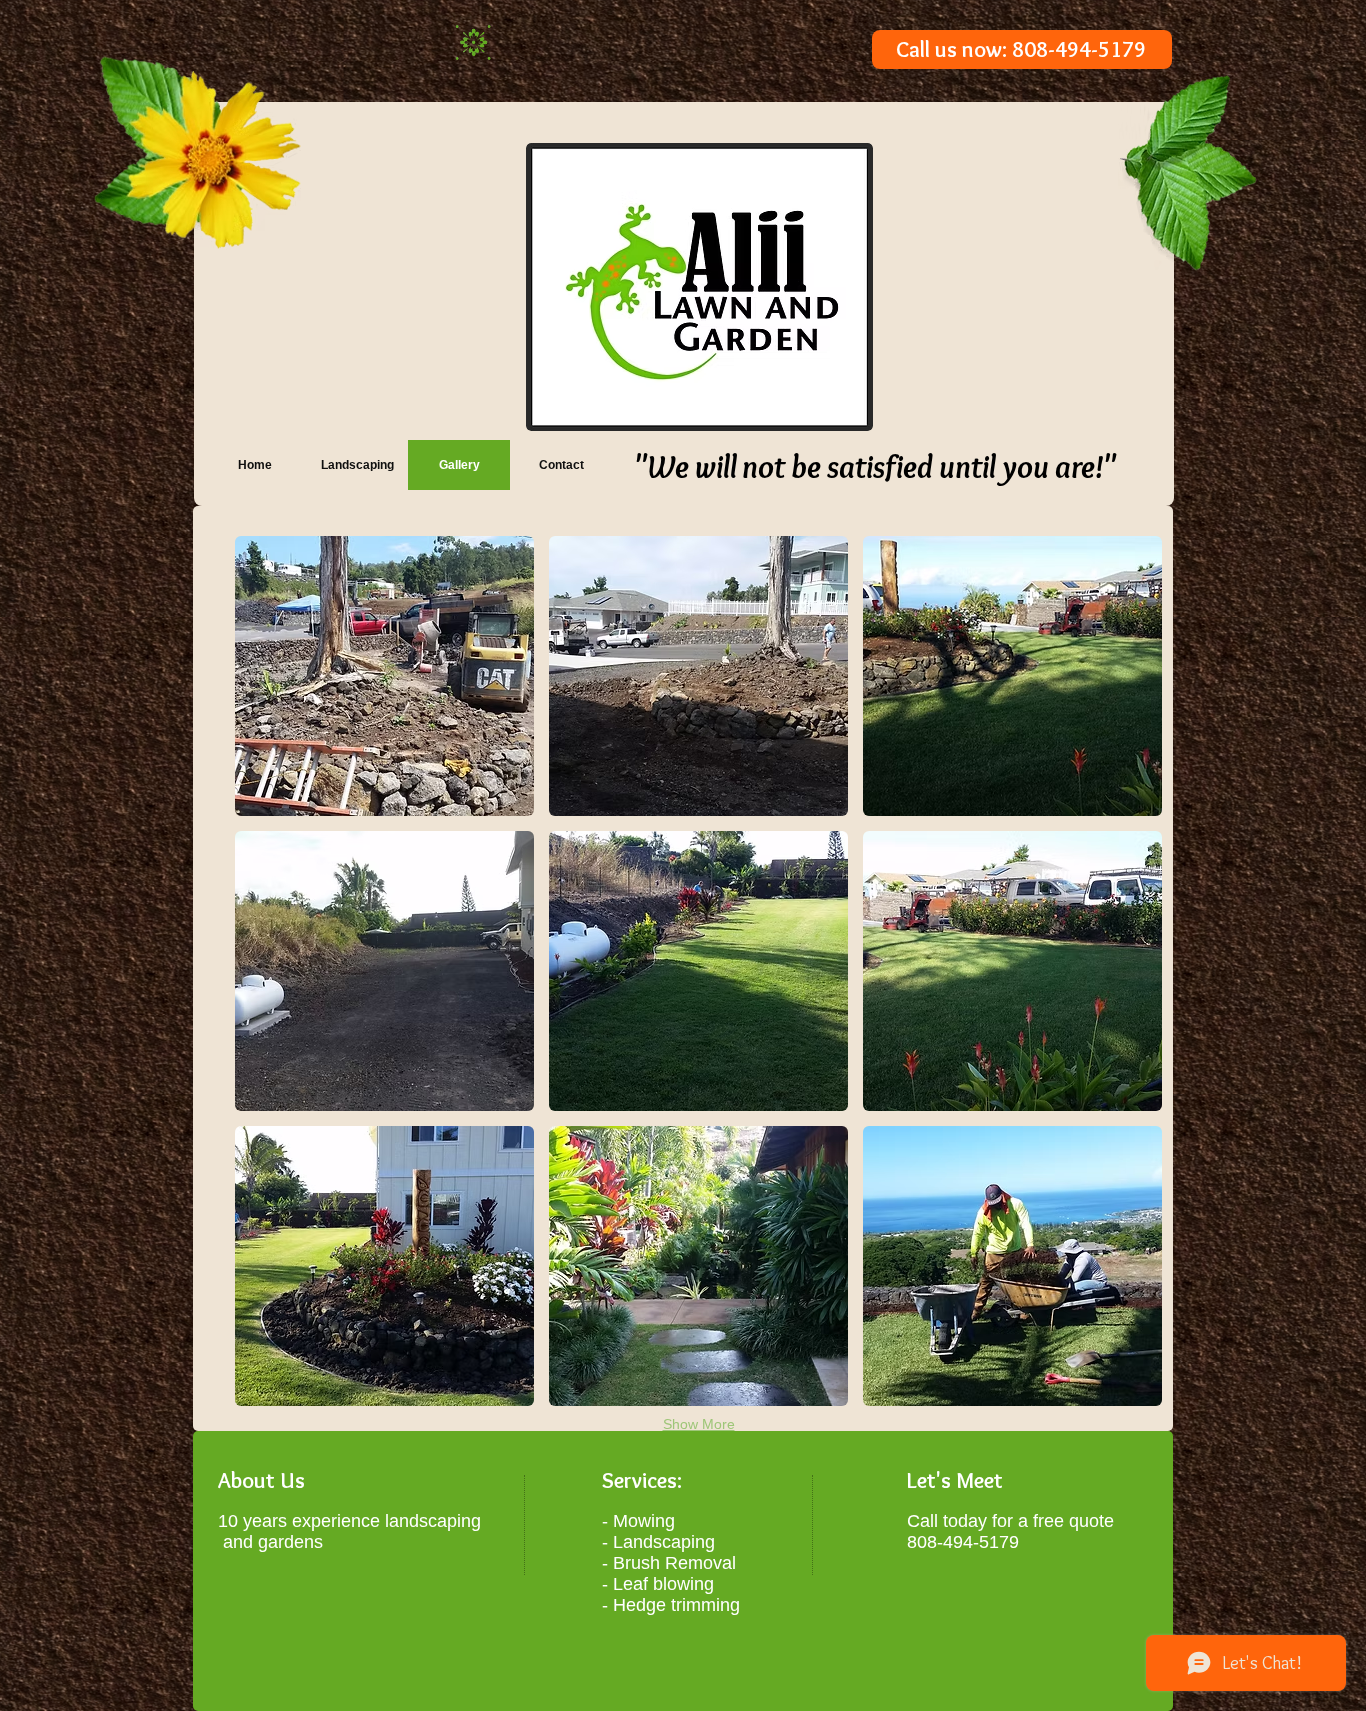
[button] (384, 676)
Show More (699, 1424)
